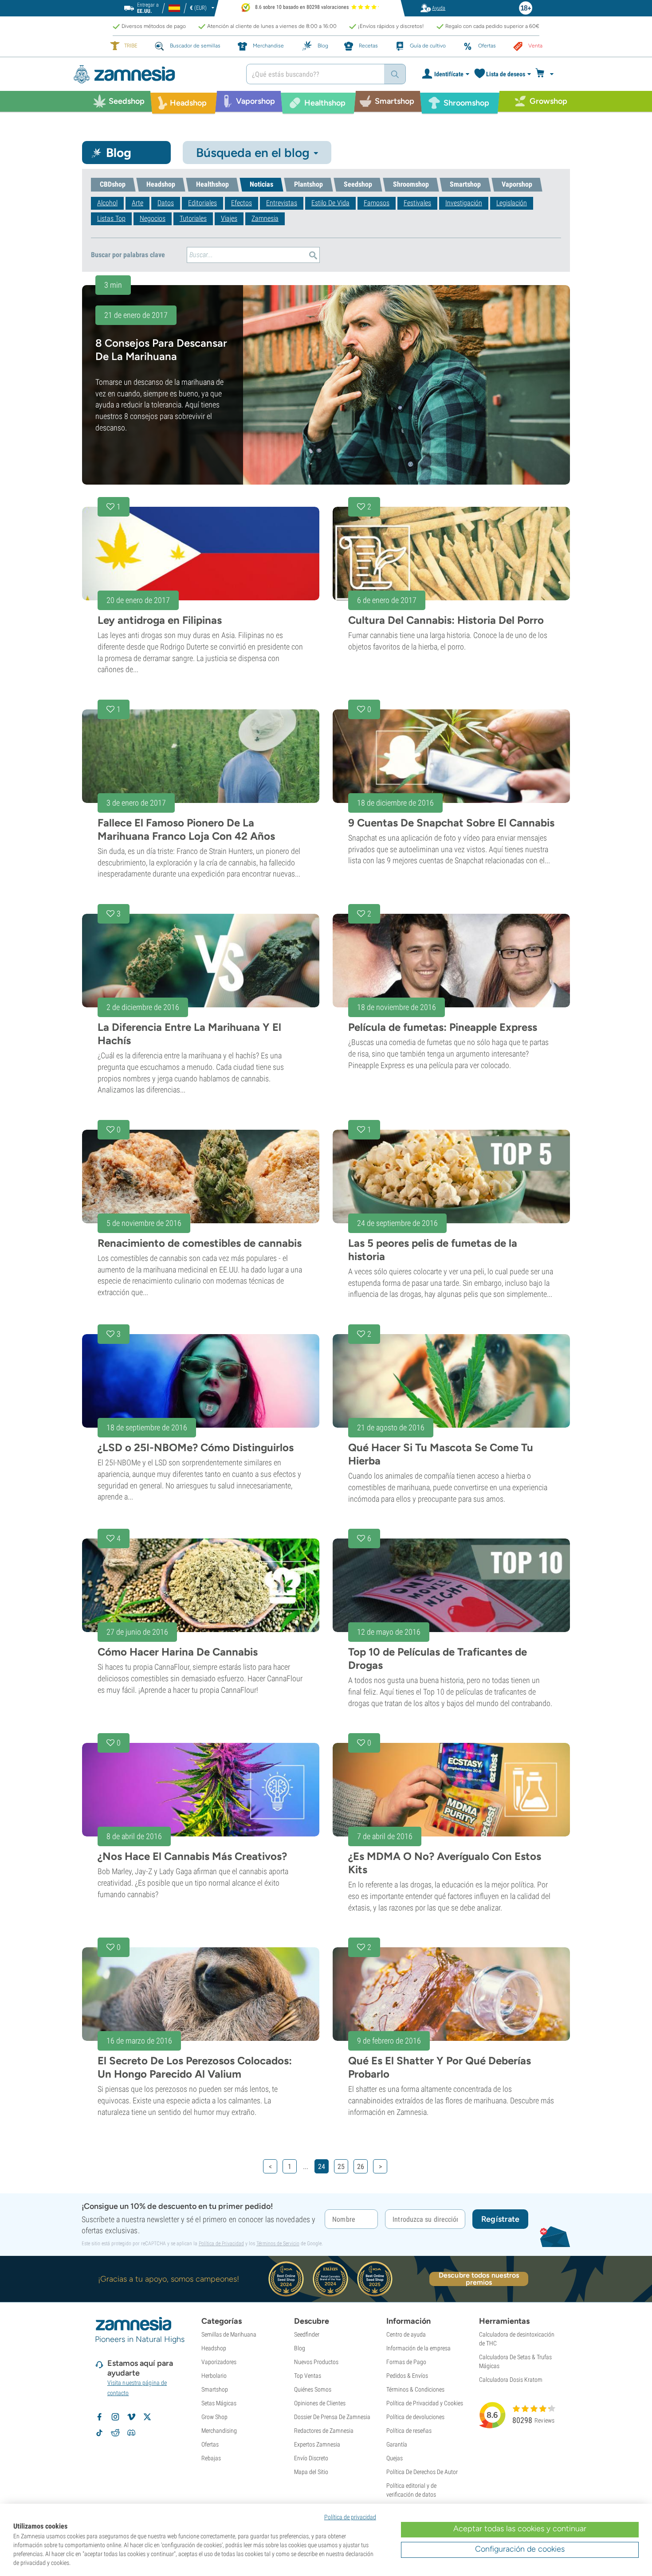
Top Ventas (308, 2376)
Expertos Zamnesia (317, 2444)
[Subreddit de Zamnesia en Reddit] (115, 2433)
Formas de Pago (406, 2362)
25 (341, 2167)
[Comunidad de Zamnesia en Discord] (131, 2433)
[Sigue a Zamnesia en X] (147, 2417)
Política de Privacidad (221, 2243)
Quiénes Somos (313, 2389)
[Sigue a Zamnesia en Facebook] (99, 2417)
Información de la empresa (418, 2348)
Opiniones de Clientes (320, 2403)
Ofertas (210, 2444)
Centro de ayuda (406, 2334)
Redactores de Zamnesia (324, 2431)
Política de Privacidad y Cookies (425, 2403)
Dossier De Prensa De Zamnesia (332, 2417)
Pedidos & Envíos (407, 2376)
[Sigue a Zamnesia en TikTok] (99, 2433)
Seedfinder (307, 2334)
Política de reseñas (409, 2431)
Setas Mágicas (219, 2403)
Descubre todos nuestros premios (479, 2279)
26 (361, 2167)
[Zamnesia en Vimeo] (131, 2417)
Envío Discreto (311, 2458)
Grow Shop (214, 2417)
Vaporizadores (219, 2362)
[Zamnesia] (153, 74)
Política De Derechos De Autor (422, 2472)
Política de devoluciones (415, 2417)
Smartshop (215, 2389)
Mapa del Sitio (311, 2472)
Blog (300, 2348)
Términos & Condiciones (415, 2389)
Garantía (397, 2444)
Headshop (214, 2348)
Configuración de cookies (520, 2549)
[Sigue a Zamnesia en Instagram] (115, 2417)
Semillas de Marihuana (229, 2334)
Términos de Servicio (278, 2243)
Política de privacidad (350, 2517)
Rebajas (211, 2458)
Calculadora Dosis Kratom (511, 2380)
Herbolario (214, 2376)
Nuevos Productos (316, 2362)
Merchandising (219, 2431)
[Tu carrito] (547, 74)
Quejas (395, 2458)
